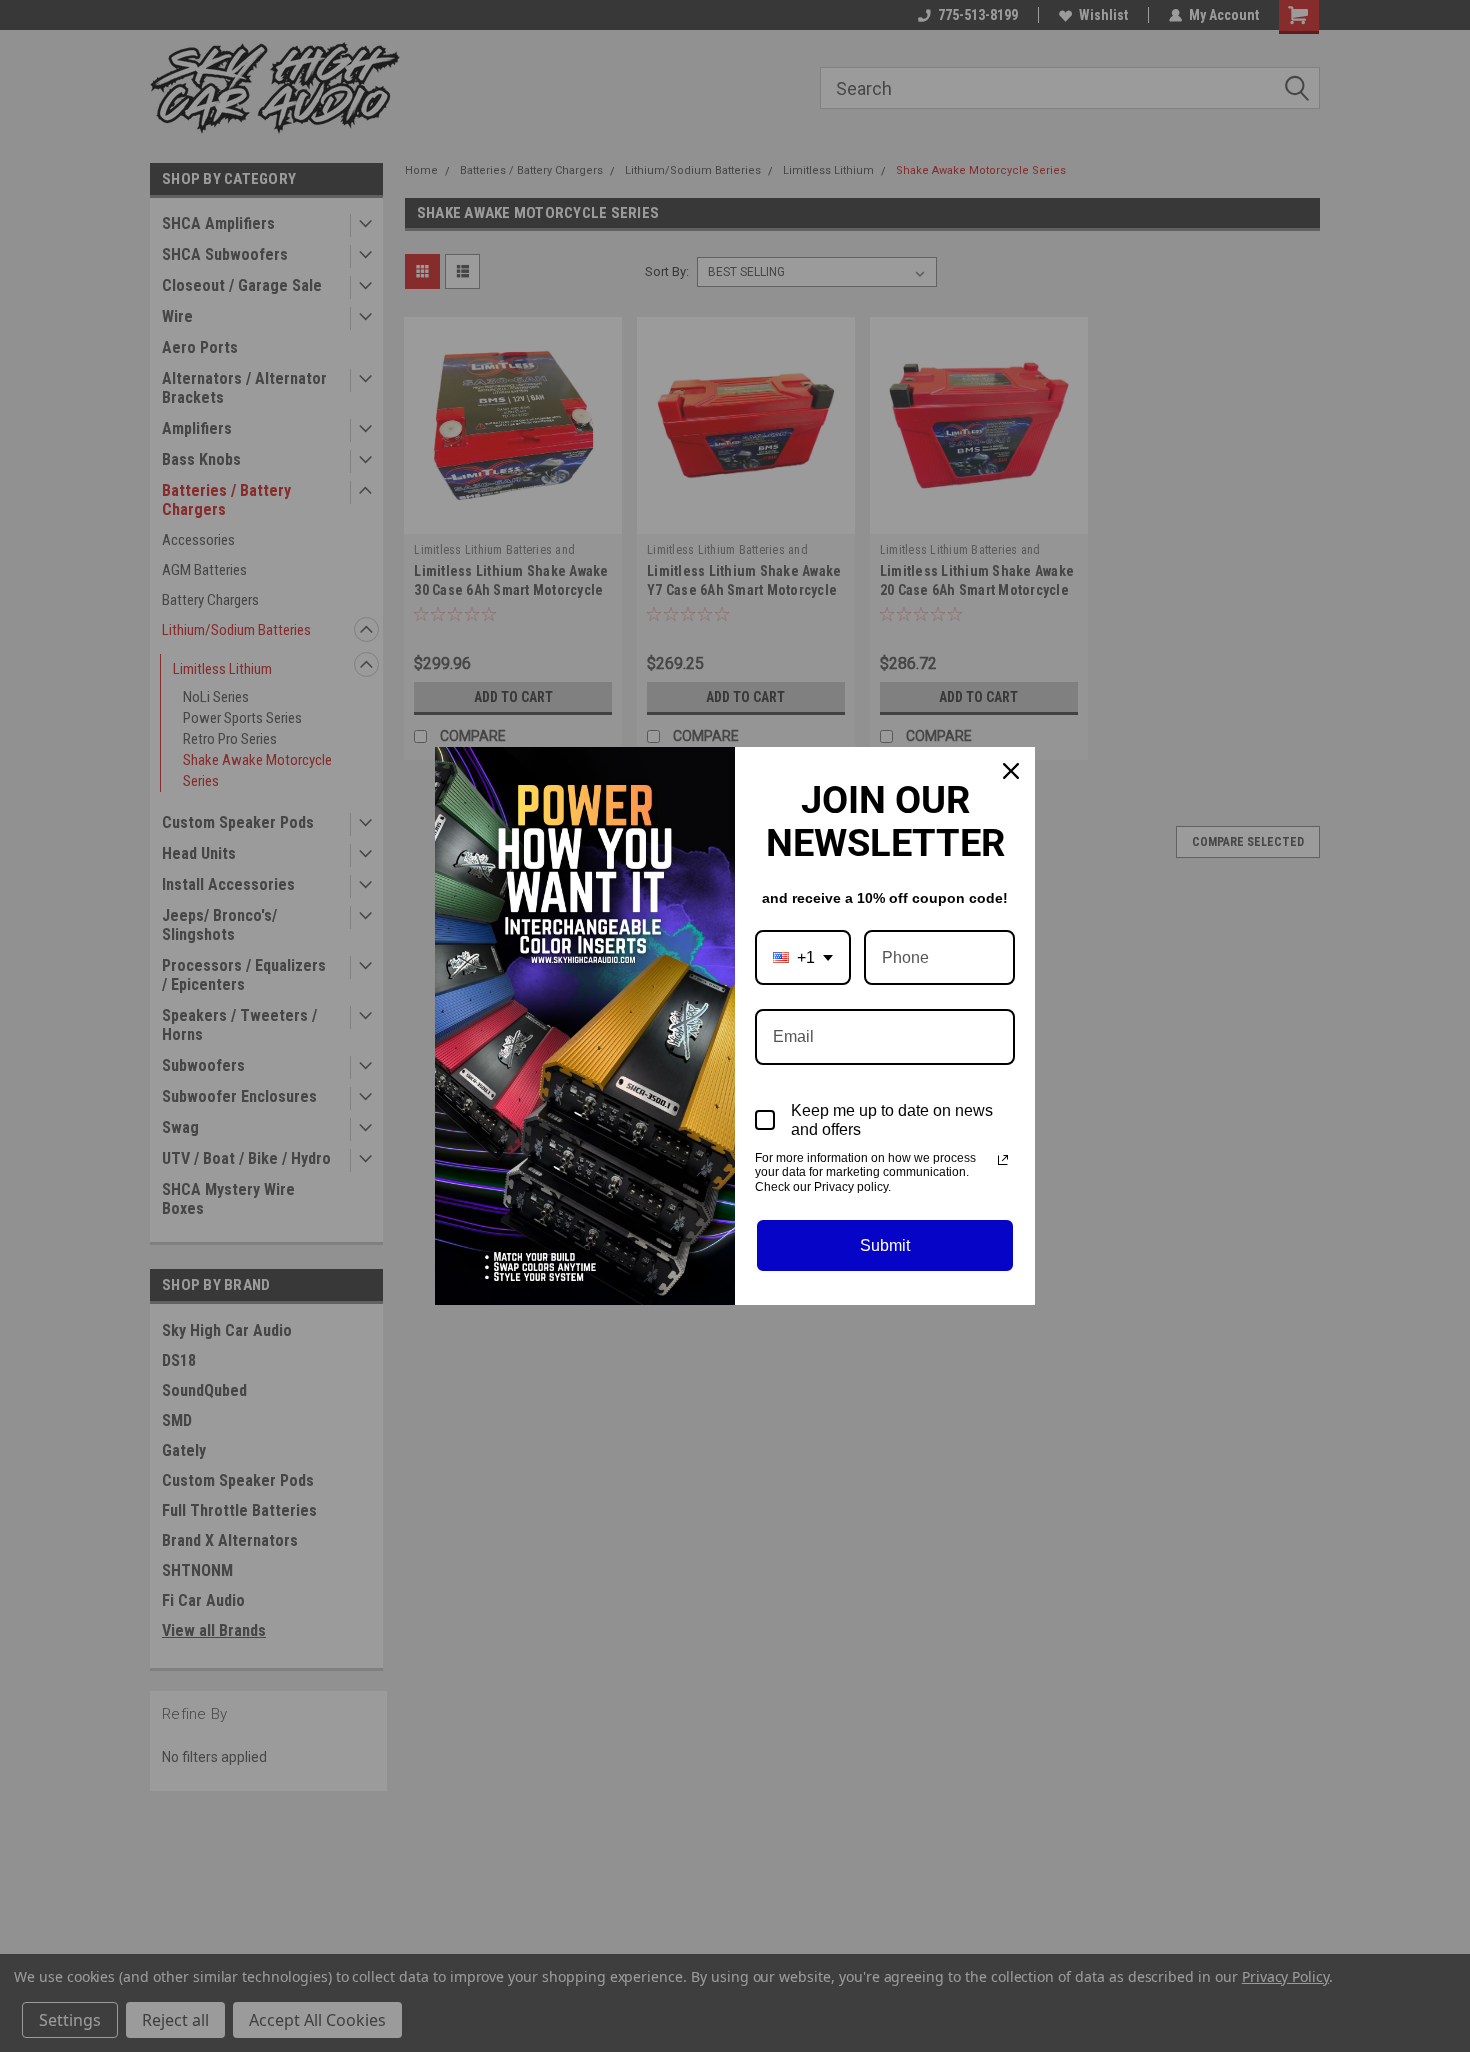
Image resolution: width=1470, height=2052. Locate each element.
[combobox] (803, 957)
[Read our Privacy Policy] (1003, 1160)
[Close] (1011, 771)
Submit (885, 1245)
